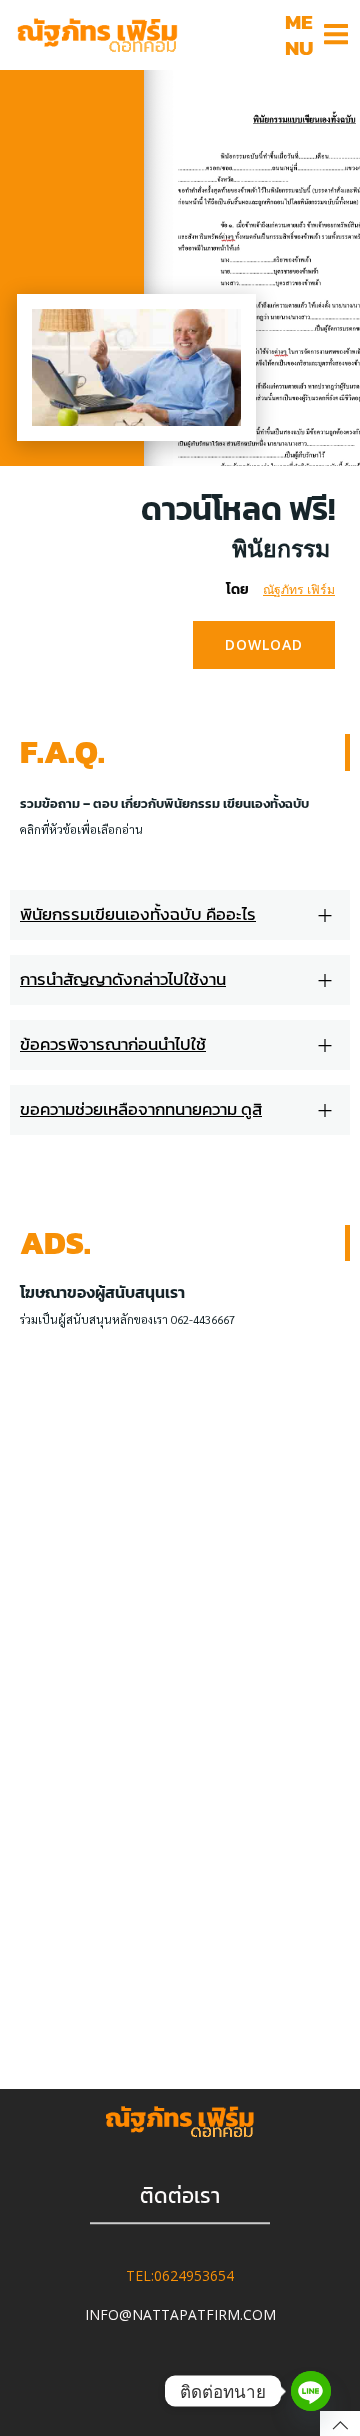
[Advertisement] (180, 1437)
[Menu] (336, 35)
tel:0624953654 (180, 2276)
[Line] (311, 2391)
